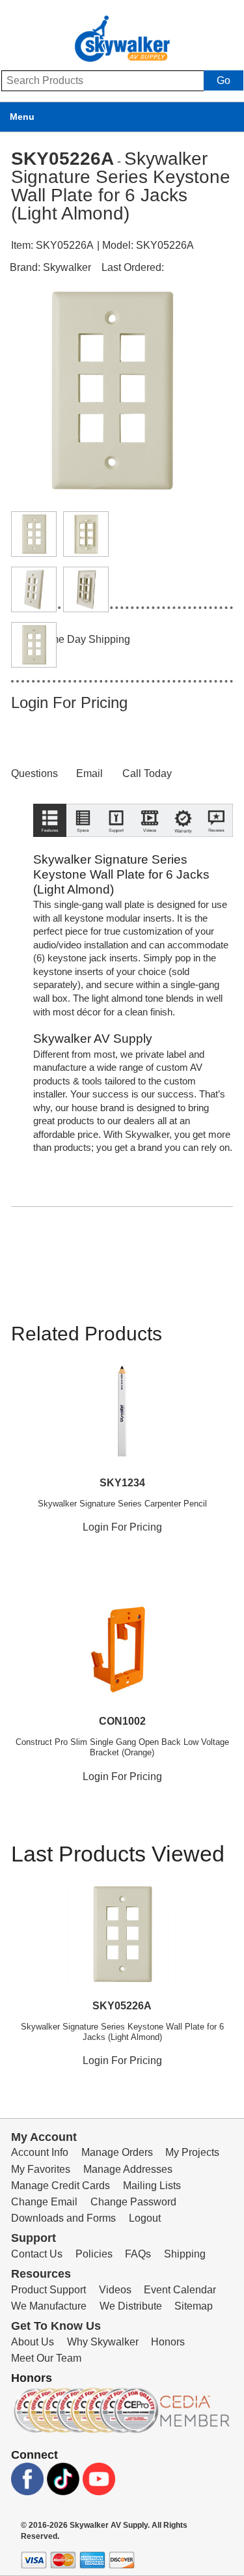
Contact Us (37, 2254)
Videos (115, 2290)
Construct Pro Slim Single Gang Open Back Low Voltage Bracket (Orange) (122, 1747)
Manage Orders (117, 2152)
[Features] (50, 850)
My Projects (192, 2152)
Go (224, 80)
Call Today (147, 773)
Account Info (40, 2152)
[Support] (116, 850)
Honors (168, 2342)
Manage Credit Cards (61, 2186)
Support (34, 2238)
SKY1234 (122, 1483)
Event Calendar (180, 2290)
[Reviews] (216, 850)
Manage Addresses (128, 2169)
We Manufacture (49, 2306)
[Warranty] (183, 850)
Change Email (44, 2202)
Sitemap (194, 2306)
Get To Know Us (56, 2326)
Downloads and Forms (63, 2218)
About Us (33, 2342)
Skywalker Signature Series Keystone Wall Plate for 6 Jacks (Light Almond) (122, 2032)
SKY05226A (122, 2006)
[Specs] (83, 850)
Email (89, 773)
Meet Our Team (46, 2358)
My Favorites (41, 2169)
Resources (41, 2274)
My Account (44, 2137)
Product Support (48, 2290)
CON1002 (122, 1721)
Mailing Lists (152, 2186)
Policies (94, 2254)
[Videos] (149, 850)
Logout (145, 2218)
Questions (34, 773)
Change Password (133, 2202)
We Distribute (131, 2306)
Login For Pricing (69, 702)
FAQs (138, 2254)
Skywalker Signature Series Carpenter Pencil (122, 1504)
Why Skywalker (103, 2342)
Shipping (185, 2254)
